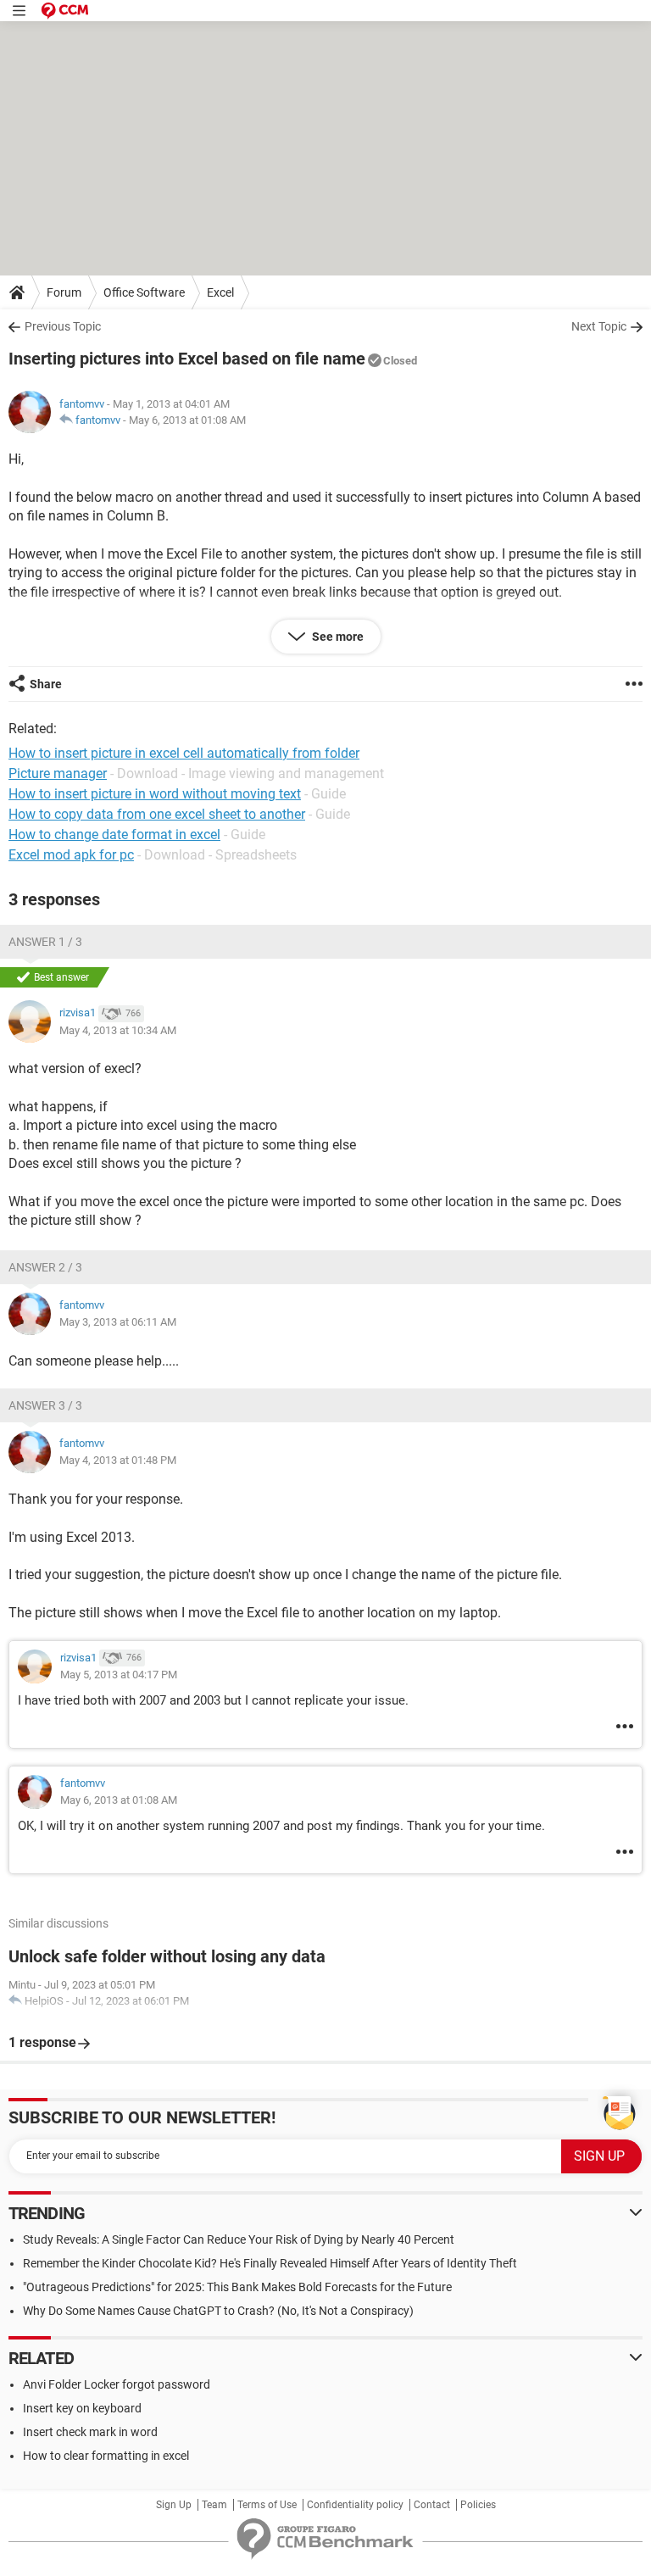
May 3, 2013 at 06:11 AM (118, 1322)
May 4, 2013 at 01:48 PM (118, 1460)
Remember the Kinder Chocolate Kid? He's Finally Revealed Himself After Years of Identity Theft (270, 2263)
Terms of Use (267, 2505)
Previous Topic (63, 326)
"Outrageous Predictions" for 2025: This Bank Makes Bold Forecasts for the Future (237, 2287)
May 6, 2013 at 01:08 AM (187, 420)
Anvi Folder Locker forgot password (117, 2384)
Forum (64, 292)
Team (214, 2505)
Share (46, 684)
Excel (220, 292)
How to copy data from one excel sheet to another (157, 814)
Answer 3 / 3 (45, 1405)
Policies (478, 2505)
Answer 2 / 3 (45, 1267)
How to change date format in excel (114, 835)
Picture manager (58, 773)
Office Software (144, 292)
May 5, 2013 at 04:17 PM (119, 1675)
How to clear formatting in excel (106, 2456)
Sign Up (174, 2505)
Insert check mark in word (90, 2432)
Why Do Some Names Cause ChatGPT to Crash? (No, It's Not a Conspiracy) (218, 2311)
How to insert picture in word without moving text (155, 794)
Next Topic (599, 326)
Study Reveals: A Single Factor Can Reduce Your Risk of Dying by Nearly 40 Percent (239, 2239)
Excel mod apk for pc (71, 855)
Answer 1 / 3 (45, 942)
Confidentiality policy (355, 2505)
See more (337, 637)
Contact (432, 2505)
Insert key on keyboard (82, 2408)
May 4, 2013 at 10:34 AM (118, 1030)
